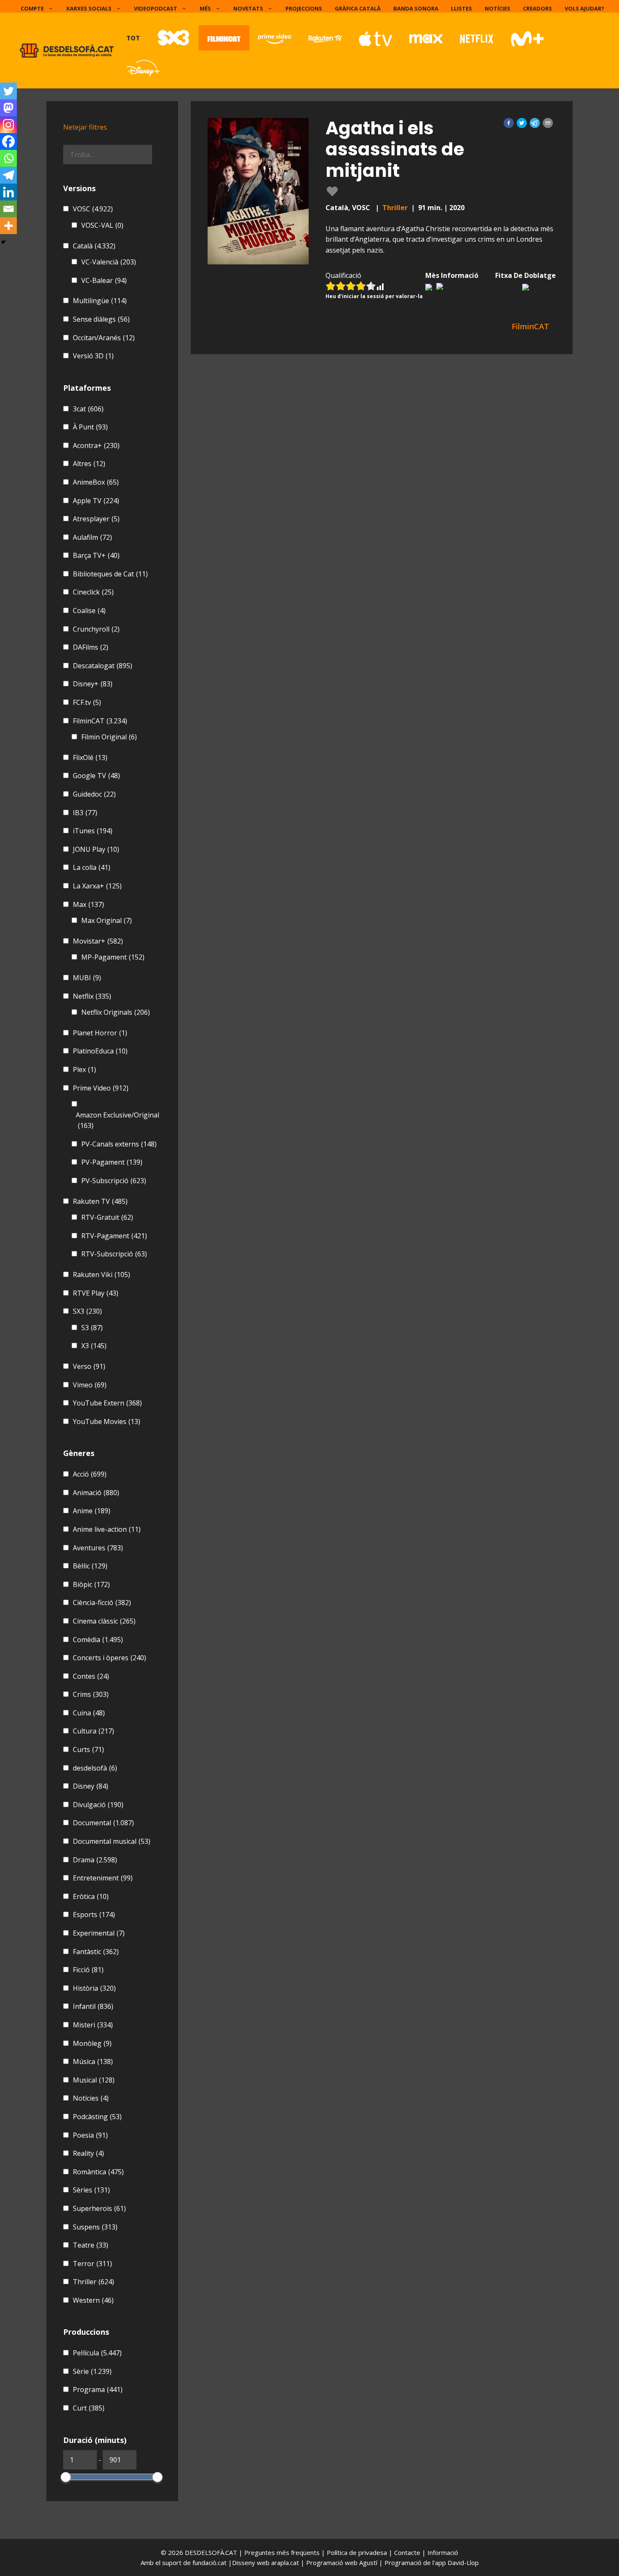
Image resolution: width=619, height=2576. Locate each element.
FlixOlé (90, 757)
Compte (32, 8)
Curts (88, 1749)
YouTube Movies (107, 1421)
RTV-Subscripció (114, 1254)
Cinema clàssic (104, 1621)
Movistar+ (98, 941)
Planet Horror (100, 1033)
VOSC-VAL (102, 225)
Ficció (88, 1970)
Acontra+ (96, 445)
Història (94, 1988)
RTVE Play (96, 1293)
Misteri (93, 2025)
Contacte (408, 2552)
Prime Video (101, 1088)
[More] (8, 226)
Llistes (462, 8)
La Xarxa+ (97, 886)
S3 (92, 1328)
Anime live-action (107, 1529)
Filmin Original (109, 737)
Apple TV (96, 501)
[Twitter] (8, 91)
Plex (84, 1069)
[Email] (8, 209)
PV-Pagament (112, 1162)
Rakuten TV (100, 1201)
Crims (91, 1694)
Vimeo (90, 1385)
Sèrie (92, 2371)
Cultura (93, 1731)
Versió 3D (93, 356)
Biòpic (91, 1584)
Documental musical (112, 1841)
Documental (103, 1823)
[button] (509, 123)
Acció (90, 1474)
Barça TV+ (96, 555)
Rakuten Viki (101, 1275)
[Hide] (3, 242)
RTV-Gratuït (107, 1217)
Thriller (395, 208)
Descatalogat (103, 666)
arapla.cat (285, 2563)
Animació (96, 1493)
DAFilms (91, 647)
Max (88, 904)
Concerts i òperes (109, 1658)
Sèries (91, 2190)
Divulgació (98, 1805)
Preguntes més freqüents (283, 2552)
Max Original (107, 920)
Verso (89, 1366)
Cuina (89, 1713)
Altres (89, 464)
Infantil (93, 2006)
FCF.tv (87, 702)
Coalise (89, 611)
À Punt (90, 427)
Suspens (95, 2227)
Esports (94, 1915)
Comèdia (98, 1640)
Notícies (498, 8)
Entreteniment (103, 1878)
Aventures (98, 1548)
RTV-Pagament (114, 1236)
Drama (95, 1860)
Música (93, 2061)
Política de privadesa (358, 2552)
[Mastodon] (8, 108)
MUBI (87, 978)
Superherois (99, 2208)
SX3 (87, 1311)
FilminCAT (100, 721)
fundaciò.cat (209, 2563)
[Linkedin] (8, 192)
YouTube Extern (107, 1403)
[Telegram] (8, 175)
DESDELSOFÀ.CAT (211, 2552)
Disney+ (93, 684)
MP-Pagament (113, 957)
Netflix (92, 996)
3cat (88, 409)
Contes (91, 1676)
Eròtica (91, 1896)
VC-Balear (104, 280)
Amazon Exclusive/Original (117, 1120)
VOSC (93, 209)
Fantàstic (96, 1952)
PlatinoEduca (100, 1051)
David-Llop (463, 2563)
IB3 (85, 813)
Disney (91, 1786)
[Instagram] (8, 125)
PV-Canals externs (119, 1144)
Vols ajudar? (584, 8)
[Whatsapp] (8, 158)
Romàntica (98, 2172)
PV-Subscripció (114, 1181)
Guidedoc (94, 794)
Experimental (99, 1933)
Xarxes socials (89, 8)
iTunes (93, 831)
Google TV (96, 776)
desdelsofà (95, 1768)
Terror (92, 2264)
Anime (92, 1511)
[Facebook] (8, 141)
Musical (94, 2080)
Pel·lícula (97, 2353)
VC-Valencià (109, 262)
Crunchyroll (96, 629)
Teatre (91, 2245)
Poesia (90, 2135)
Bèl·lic (90, 1566)
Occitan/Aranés (104, 338)
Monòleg (92, 2043)
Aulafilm (92, 537)
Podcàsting (97, 2117)
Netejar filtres (85, 127)
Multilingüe (100, 301)
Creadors (538, 8)
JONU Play (96, 849)
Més (205, 8)
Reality (88, 2153)
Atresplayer (96, 519)
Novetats (248, 8)
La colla (92, 867)
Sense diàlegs (101, 319)
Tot (133, 38)
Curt (89, 2408)
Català (94, 246)
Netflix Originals (116, 1012)
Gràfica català (358, 8)
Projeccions (304, 8)
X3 (94, 1346)
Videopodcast (156, 8)
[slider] (66, 2477)
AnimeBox (96, 482)
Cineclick (93, 592)
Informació (443, 2552)
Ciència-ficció (102, 1603)
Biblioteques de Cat (110, 574)
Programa (98, 2389)
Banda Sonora (416, 8)
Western (93, 2300)
